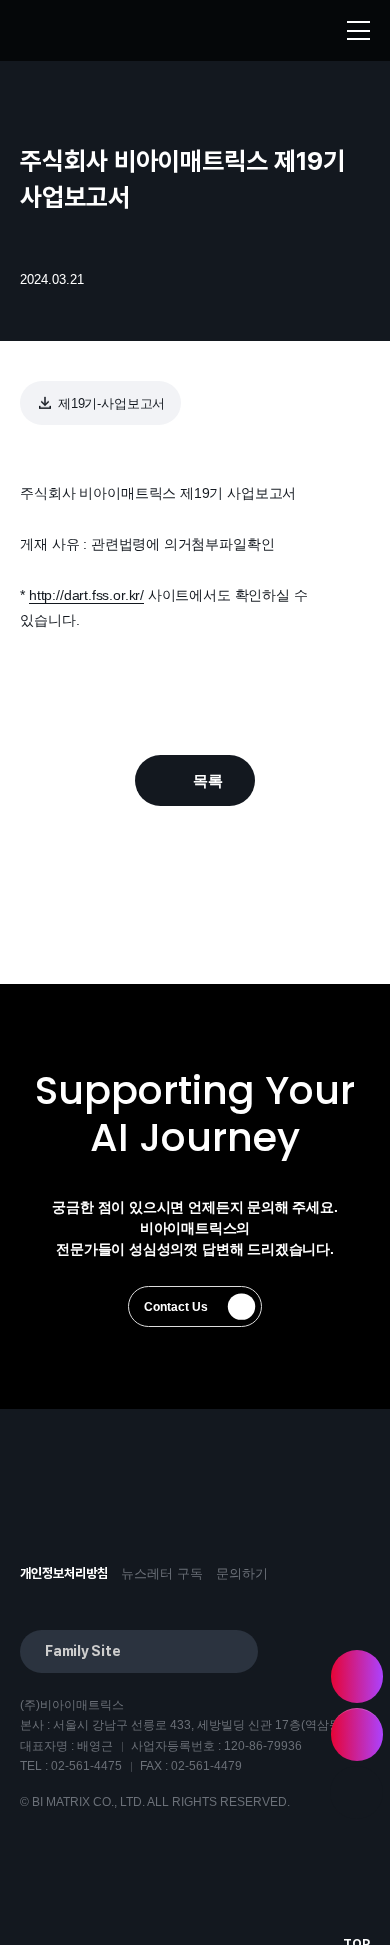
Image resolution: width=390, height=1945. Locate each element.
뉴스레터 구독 (162, 1573)
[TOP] (356, 1792)
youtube (40, 1511)
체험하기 (357, 1676)
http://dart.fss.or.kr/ (86, 595)
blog (146, 1511)
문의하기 (242, 1573)
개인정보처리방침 (64, 1573)
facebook (93, 1511)
